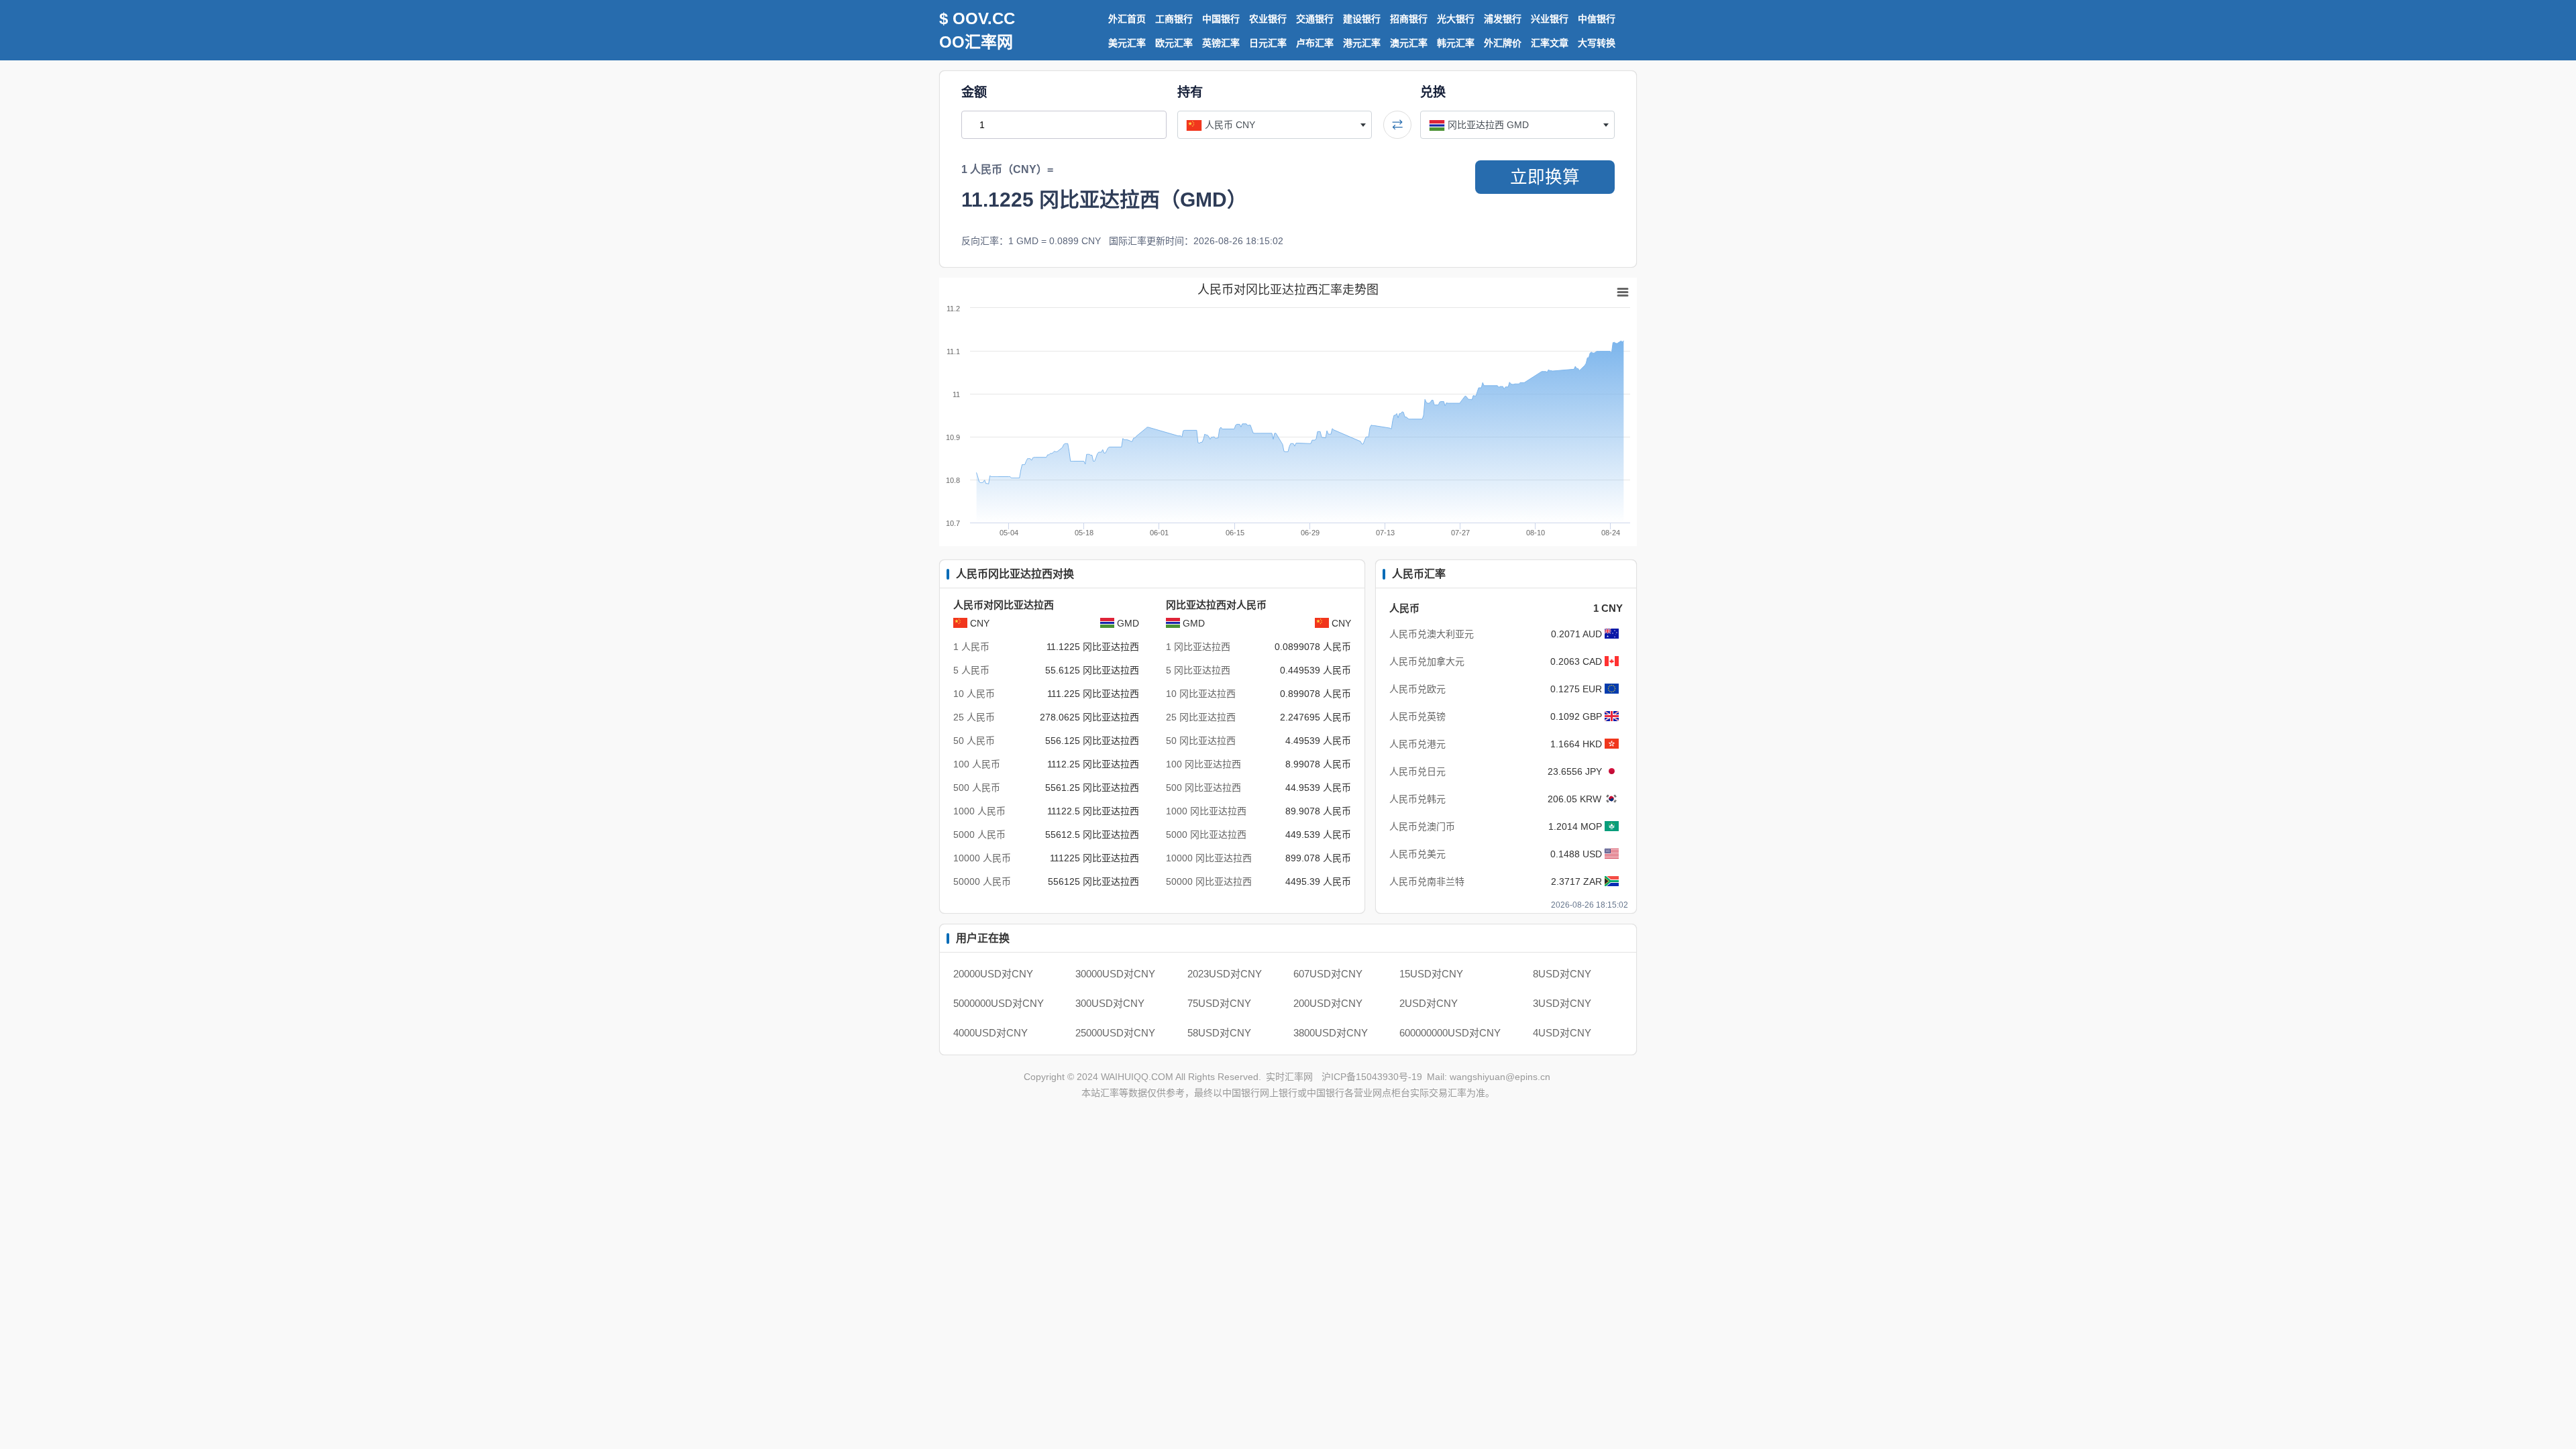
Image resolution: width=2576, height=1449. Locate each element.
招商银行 (1409, 19)
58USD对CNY (1219, 1033)
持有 (1190, 92)
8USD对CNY (1562, 974)
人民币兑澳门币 (1422, 826)
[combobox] (1275, 125)
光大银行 (1456, 19)
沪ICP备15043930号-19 (1372, 1077)
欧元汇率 (1174, 43)
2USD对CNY (1429, 1003)
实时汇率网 (1289, 1077)
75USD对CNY (1219, 1003)
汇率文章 (1550, 43)
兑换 (1433, 92)
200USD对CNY (1328, 1003)
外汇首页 (1127, 19)
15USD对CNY (1431, 974)
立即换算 (1545, 177)
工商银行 (1174, 19)
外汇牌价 (1503, 43)
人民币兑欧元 (1417, 689)
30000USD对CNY (1115, 974)
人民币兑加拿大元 (1427, 661)
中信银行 (1597, 19)
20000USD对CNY (993, 974)
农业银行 (1268, 19)
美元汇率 (1127, 43)
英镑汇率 (1221, 43)
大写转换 (1597, 43)
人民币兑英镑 (1417, 716)
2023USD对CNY (1225, 974)
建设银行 (1362, 19)
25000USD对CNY (1115, 1033)
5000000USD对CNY (999, 1003)
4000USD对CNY (990, 1033)
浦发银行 (1503, 19)
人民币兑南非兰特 (1427, 881)
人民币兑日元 (1417, 771)
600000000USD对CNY (1450, 1033)
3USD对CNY (1562, 1003)
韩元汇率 (1456, 43)
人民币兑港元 (1417, 744)
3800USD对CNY (1331, 1033)
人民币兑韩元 (1417, 799)
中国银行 (1221, 19)
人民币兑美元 (1417, 854)
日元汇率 (1268, 43)
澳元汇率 (1409, 43)
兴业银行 (1550, 19)
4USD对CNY (1562, 1033)
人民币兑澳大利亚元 (1432, 634)
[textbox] (1275, 125)
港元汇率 (1362, 43)
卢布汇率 (1315, 43)
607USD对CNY (1328, 974)
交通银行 (1315, 19)
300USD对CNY (1110, 1003)
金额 (974, 92)
